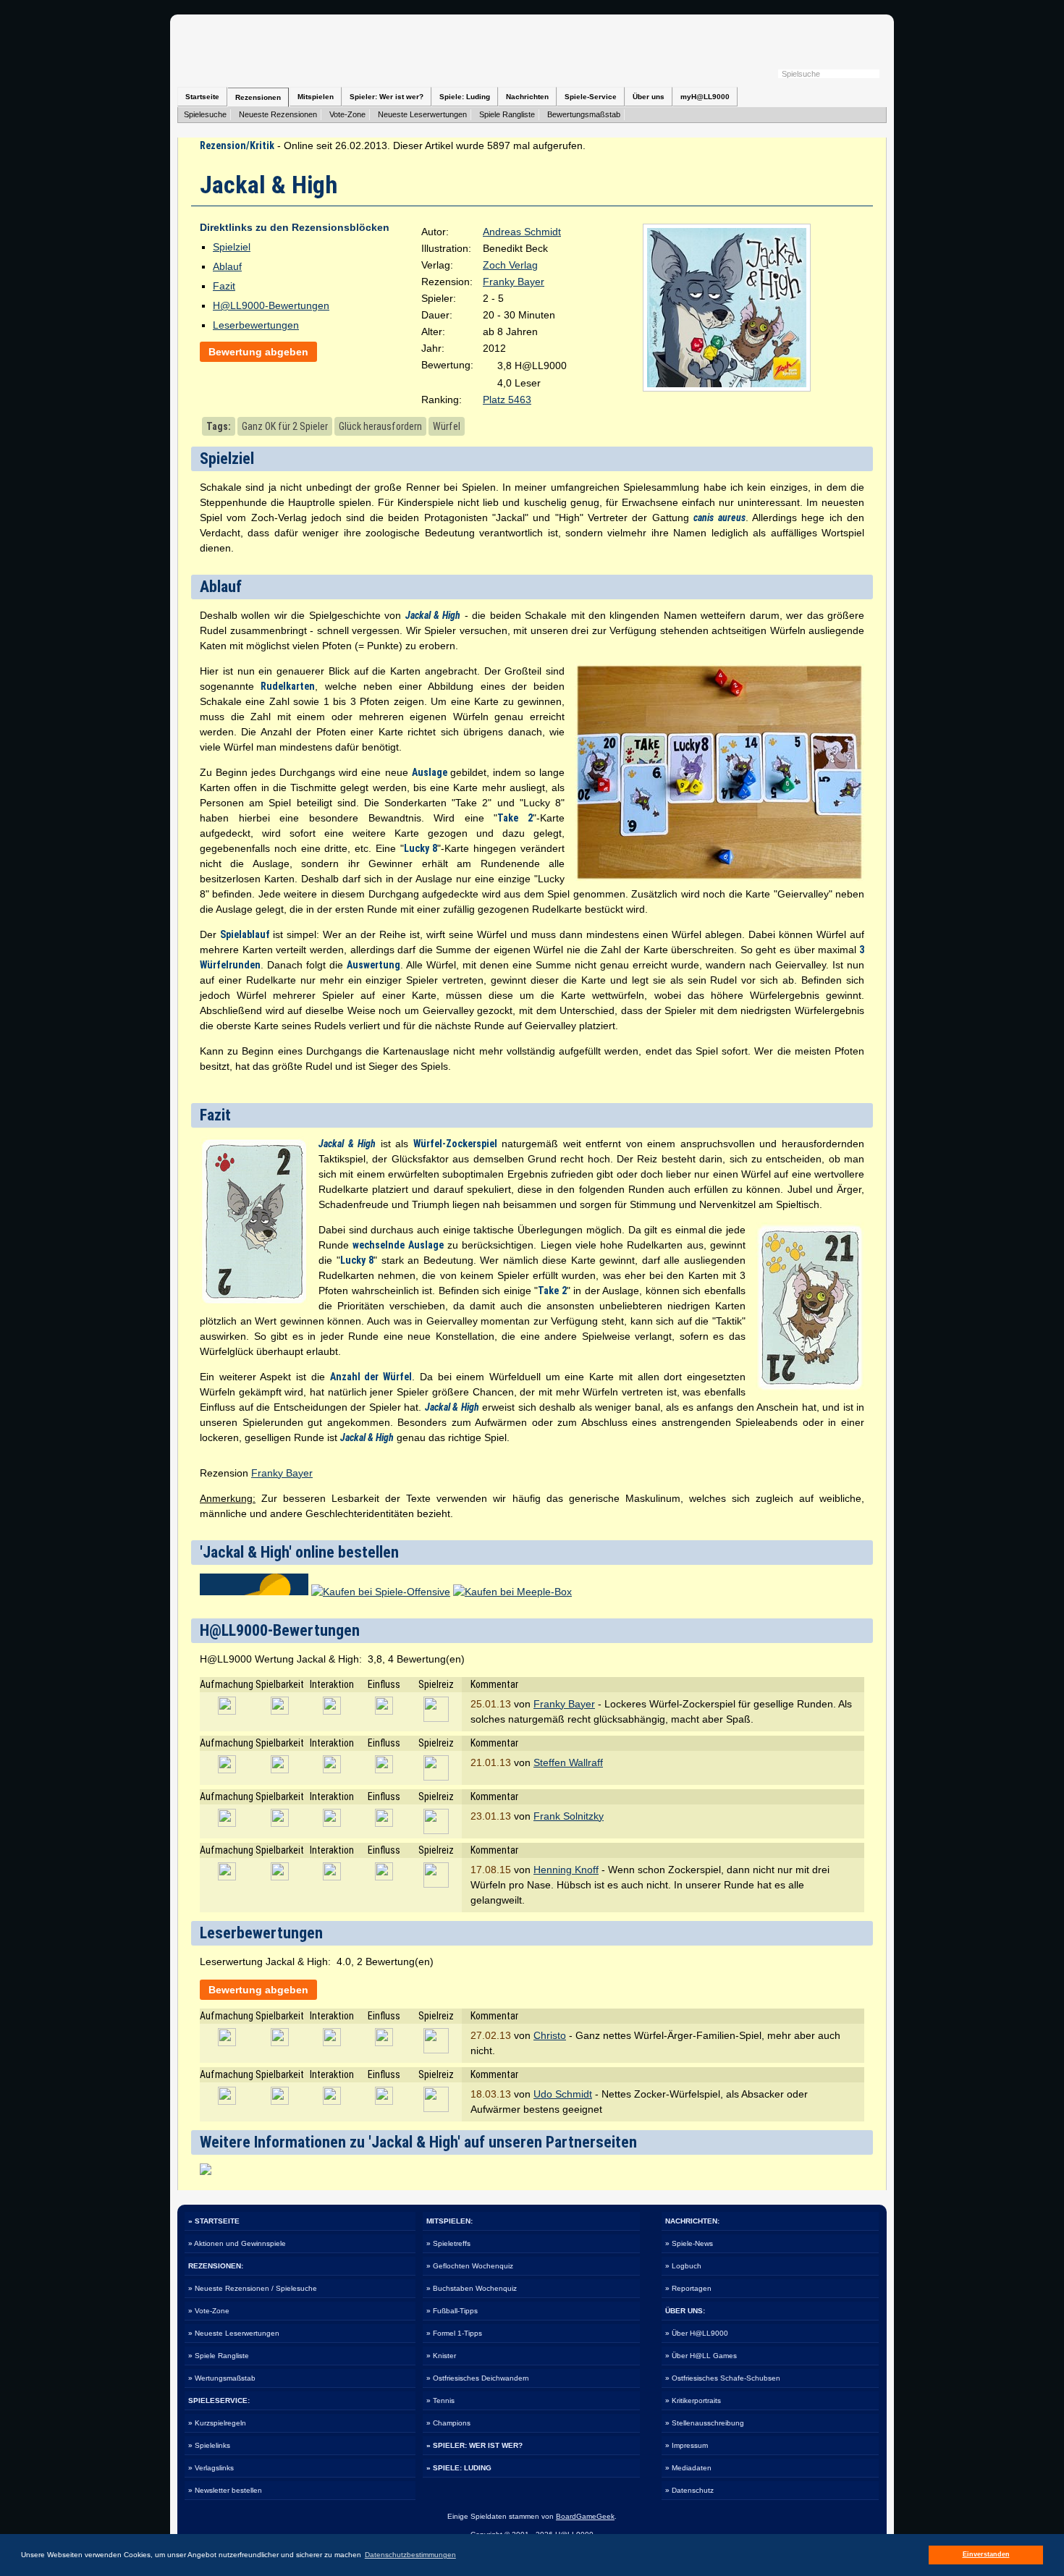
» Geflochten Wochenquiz (470, 2266)
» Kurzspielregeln (217, 2423)
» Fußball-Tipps (452, 2311)
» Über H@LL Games (701, 2356)
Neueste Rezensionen (278, 114)
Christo (550, 2035)
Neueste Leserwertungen (422, 114)
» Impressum (687, 2445)
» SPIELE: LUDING (459, 2468)
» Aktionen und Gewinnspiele (237, 2243)
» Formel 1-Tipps (454, 2333)
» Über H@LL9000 (697, 2333)
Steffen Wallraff (568, 1762)
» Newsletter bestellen (225, 2490)
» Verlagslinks (211, 2468)
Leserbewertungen (256, 325)
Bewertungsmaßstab (584, 114)
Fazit (224, 286)
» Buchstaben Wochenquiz (472, 2288)
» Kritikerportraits (693, 2400)
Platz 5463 (507, 400)
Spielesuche (205, 114)
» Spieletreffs (448, 2243)
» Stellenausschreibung (705, 2423)
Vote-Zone (347, 114)
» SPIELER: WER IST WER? (474, 2445)
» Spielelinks (209, 2445)
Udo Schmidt (563, 2094)
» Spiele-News (689, 2243)
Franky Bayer (514, 282)
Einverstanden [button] (986, 2554)
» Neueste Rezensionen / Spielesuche (253, 2288)
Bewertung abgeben (258, 352)
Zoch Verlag (510, 265)
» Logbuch (683, 2266)
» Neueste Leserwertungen (234, 2333)
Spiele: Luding (465, 97)
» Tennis (440, 2400)
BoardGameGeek (585, 2516)
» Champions (448, 2423)
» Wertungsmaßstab (222, 2378)
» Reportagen (688, 2288)
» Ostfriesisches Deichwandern (478, 2378)
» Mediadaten (688, 2468)
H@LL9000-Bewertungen (271, 305)
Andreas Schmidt (522, 232)
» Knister (441, 2356)
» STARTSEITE (214, 2221)
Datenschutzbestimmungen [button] (410, 2555)
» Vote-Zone (209, 2311)
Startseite (202, 97)
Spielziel (232, 247)
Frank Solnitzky (569, 1816)
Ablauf (227, 266)
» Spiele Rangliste (219, 2356)
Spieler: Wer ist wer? (387, 97)
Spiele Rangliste (507, 114)
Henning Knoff (566, 1870)
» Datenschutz (689, 2490)
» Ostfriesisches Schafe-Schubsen (723, 2378)
